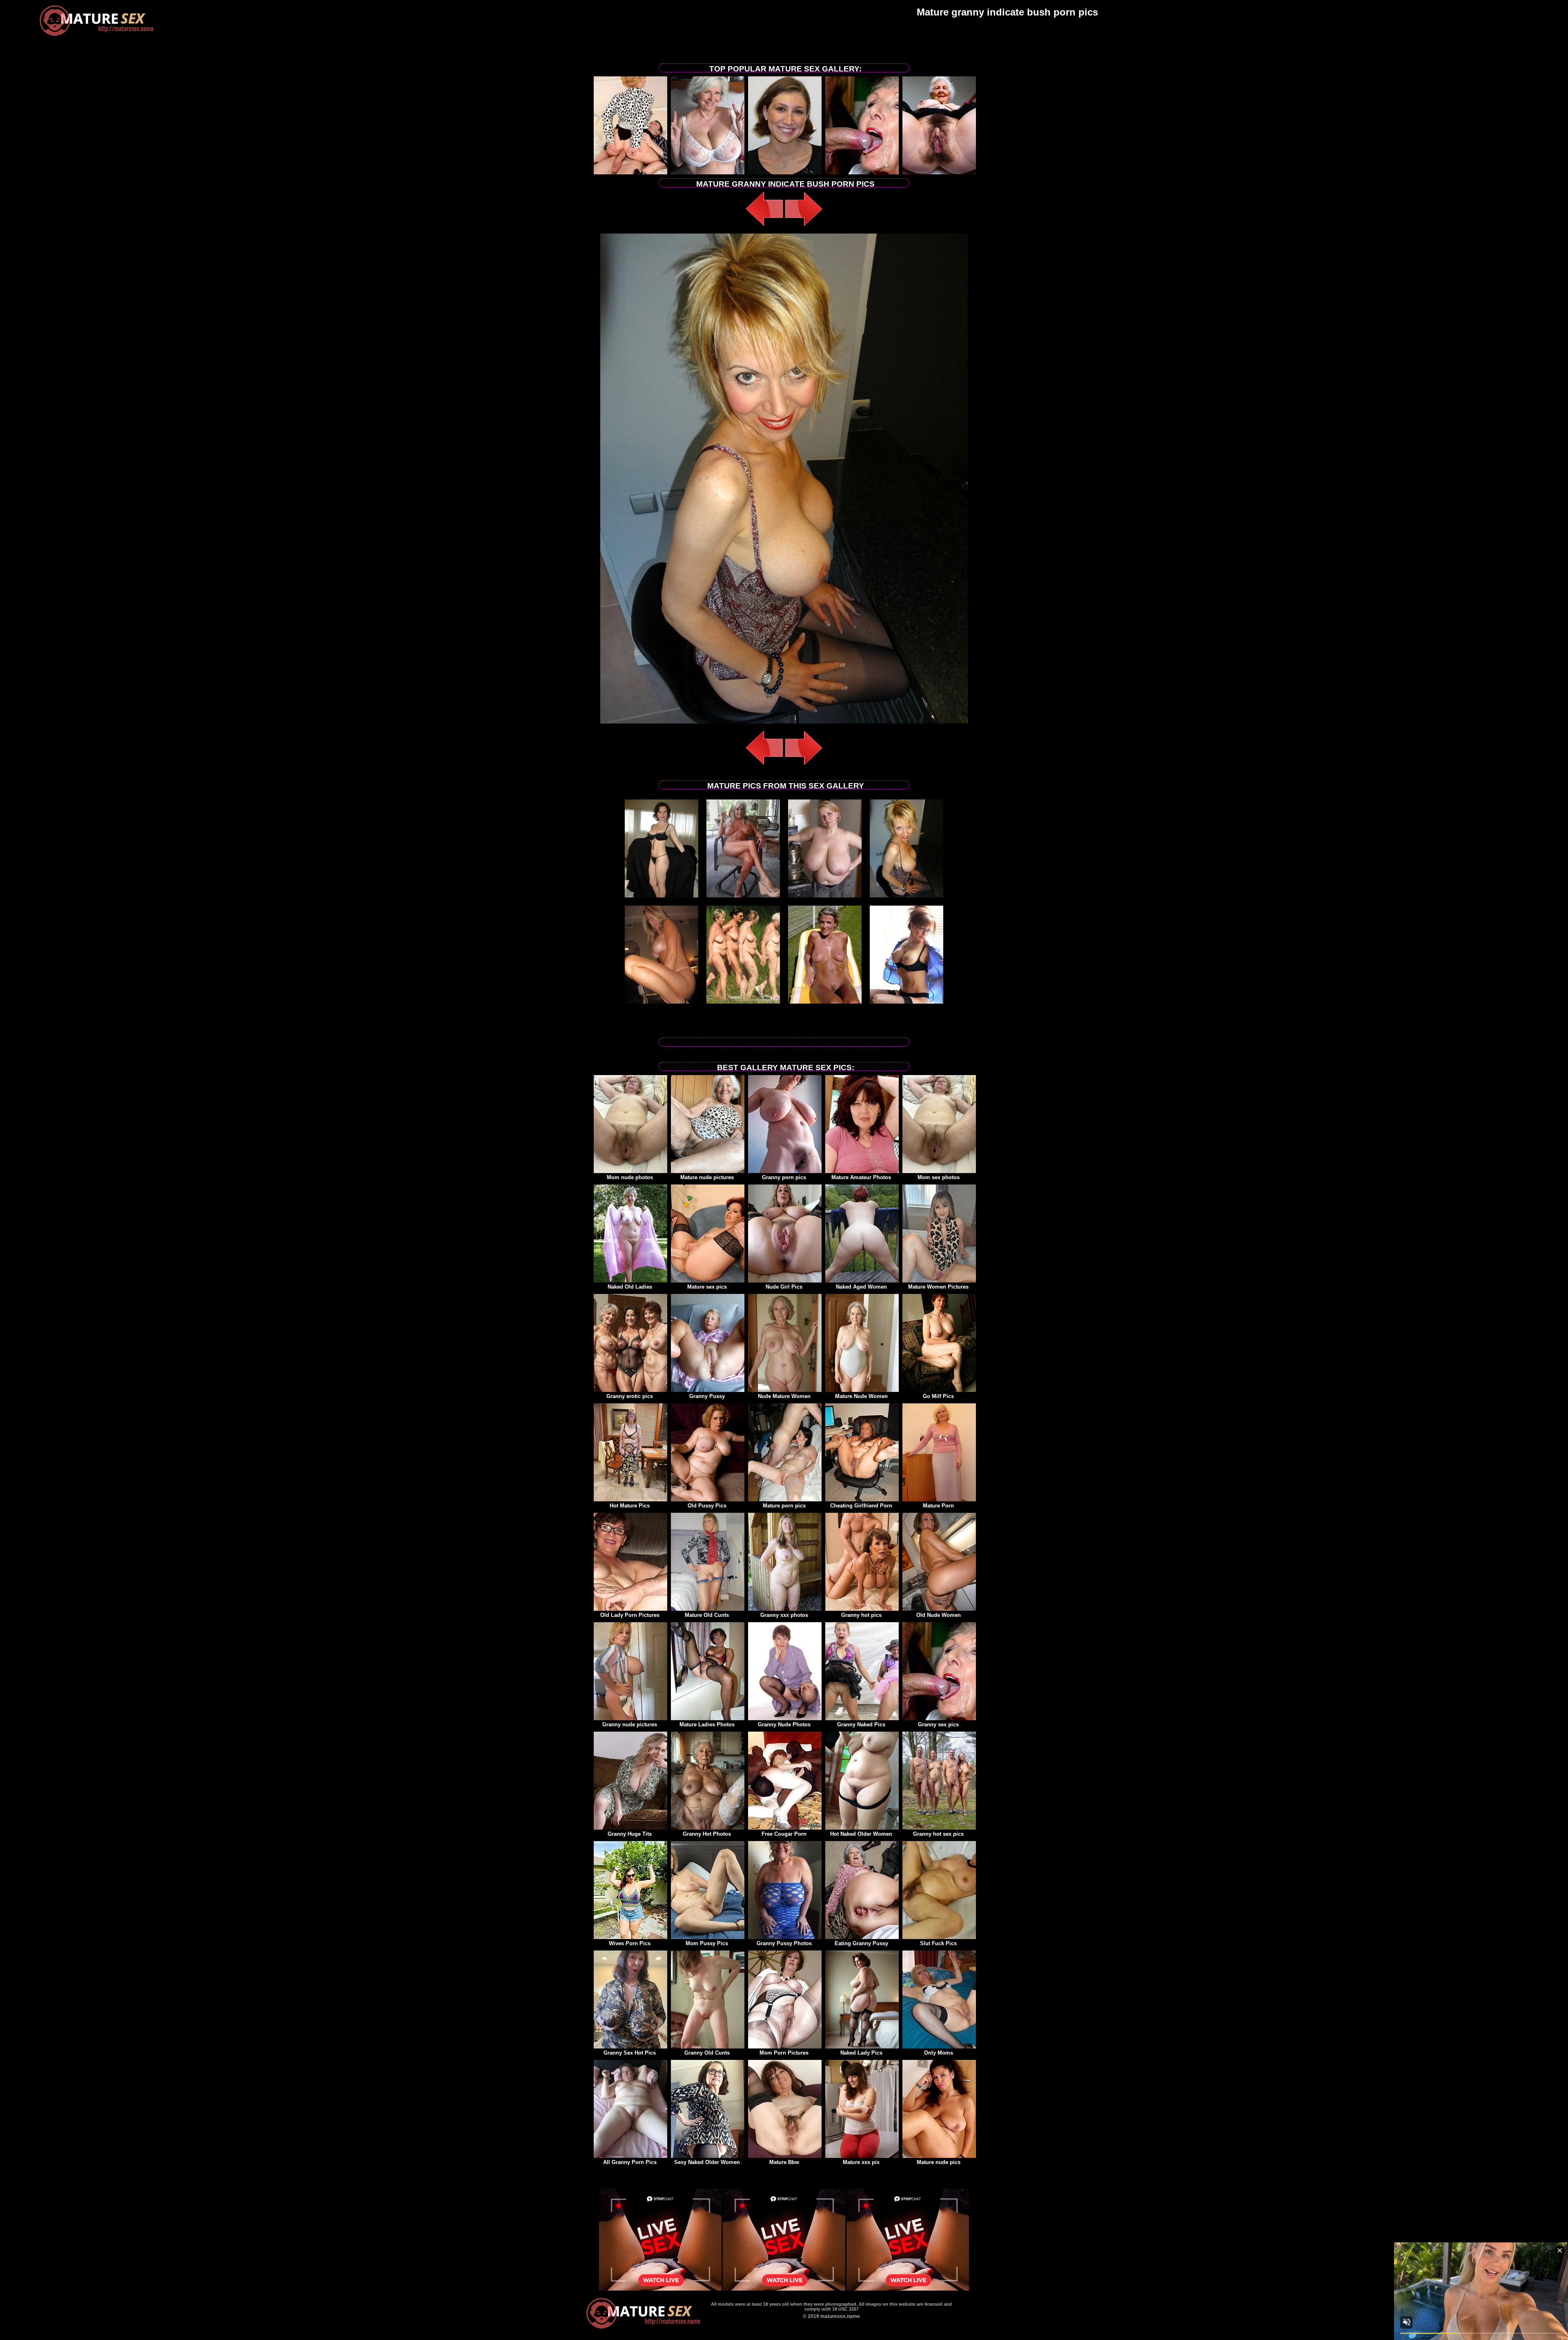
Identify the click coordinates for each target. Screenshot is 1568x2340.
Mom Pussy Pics (707, 1943)
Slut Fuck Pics (938, 1943)
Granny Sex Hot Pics (630, 2053)
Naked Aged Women (861, 1287)
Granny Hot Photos (707, 1834)
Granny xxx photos (784, 1615)
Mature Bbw (784, 2162)
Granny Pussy (707, 1396)
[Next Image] (804, 227)
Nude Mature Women (784, 1396)
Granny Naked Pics (861, 1724)
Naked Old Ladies (630, 1287)
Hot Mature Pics (630, 1506)
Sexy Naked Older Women (707, 2162)
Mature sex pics (707, 1287)
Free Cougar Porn (784, 1834)
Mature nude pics (939, 2162)
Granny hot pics (861, 1615)
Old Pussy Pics (707, 1506)
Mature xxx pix (861, 2162)
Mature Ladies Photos (707, 1724)
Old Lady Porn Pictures (630, 1615)
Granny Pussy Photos (784, 1943)
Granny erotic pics (630, 1396)
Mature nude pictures (707, 1177)
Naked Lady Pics (861, 2053)
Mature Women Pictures (938, 1287)
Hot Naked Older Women (861, 1834)
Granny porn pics (784, 1177)
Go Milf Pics (938, 1396)
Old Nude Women (939, 1615)
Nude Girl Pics (784, 1287)
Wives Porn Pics (630, 1943)
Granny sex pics (938, 1724)
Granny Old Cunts (707, 2053)
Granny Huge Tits (630, 1834)
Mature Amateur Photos (861, 1177)
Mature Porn (938, 1506)
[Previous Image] (764, 227)
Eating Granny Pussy (861, 1943)
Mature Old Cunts (707, 1615)
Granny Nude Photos (784, 1724)
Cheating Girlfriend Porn (861, 1506)
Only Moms (939, 2053)
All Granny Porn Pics (630, 2162)
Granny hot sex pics (938, 1834)
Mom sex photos (939, 1177)
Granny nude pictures (630, 1724)
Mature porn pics (784, 1506)
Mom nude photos (630, 1177)
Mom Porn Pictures (784, 2053)
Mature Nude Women (861, 1396)
